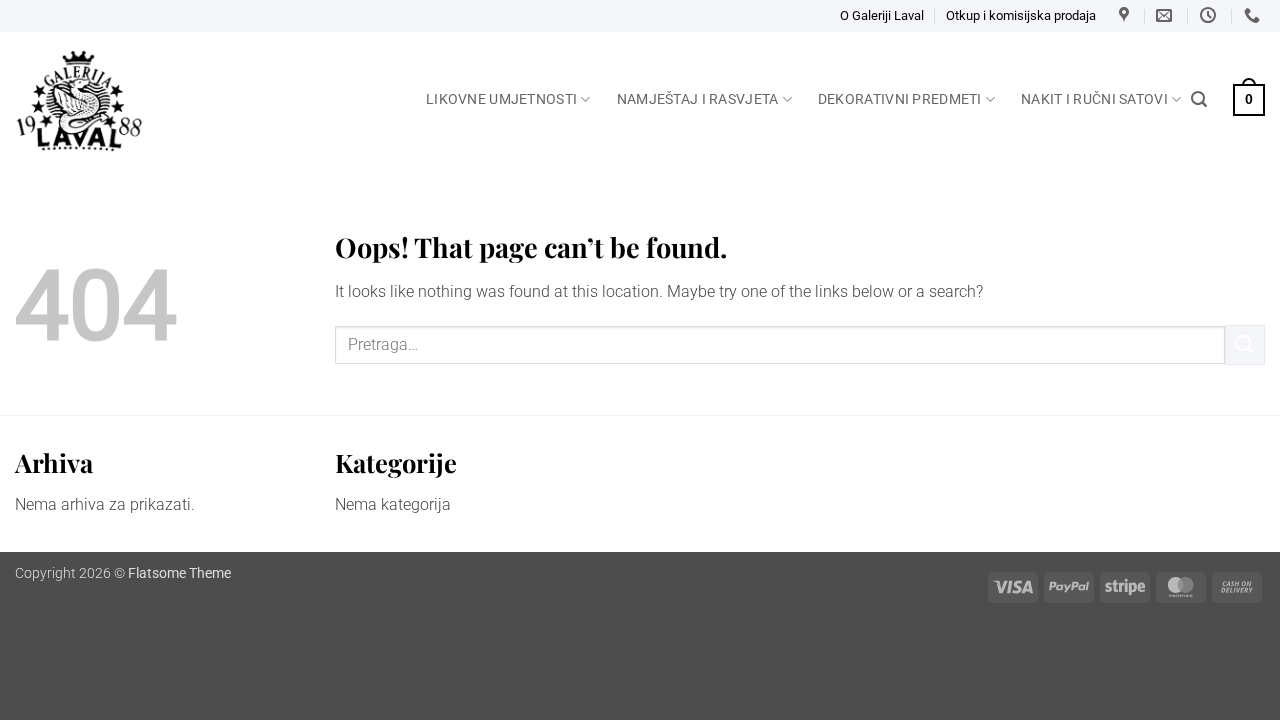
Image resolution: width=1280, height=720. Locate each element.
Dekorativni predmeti (900, 99)
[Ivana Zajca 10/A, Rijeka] (1126, 15)
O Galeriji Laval (882, 15)
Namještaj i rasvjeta (698, 99)
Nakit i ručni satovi (1094, 99)
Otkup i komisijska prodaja (1021, 15)
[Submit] (1245, 344)
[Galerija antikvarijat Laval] (205, 101)
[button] (1199, 99)
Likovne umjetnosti (501, 99)
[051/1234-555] (1254, 15)
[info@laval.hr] (1166, 15)
